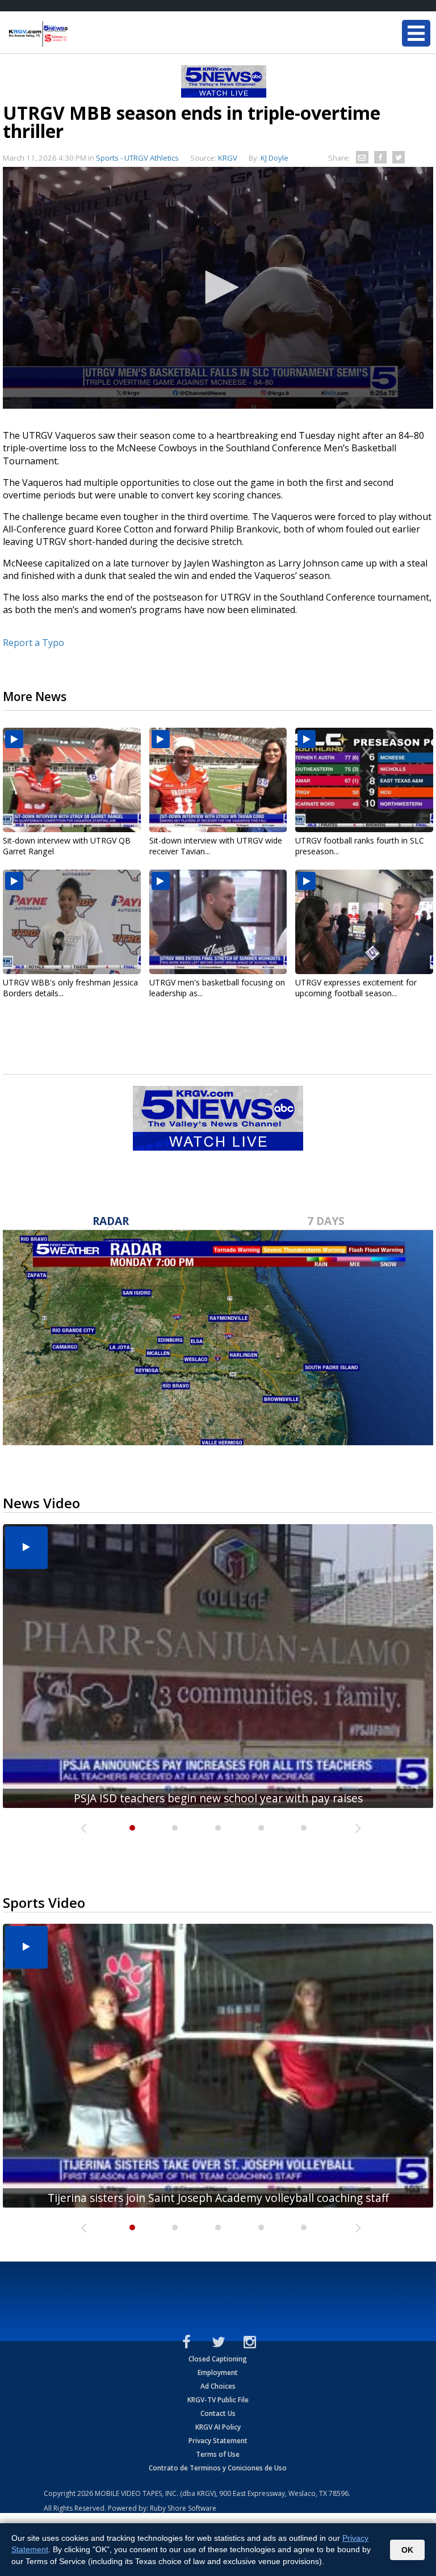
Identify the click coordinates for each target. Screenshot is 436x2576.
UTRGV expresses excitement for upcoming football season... (356, 988)
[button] (218, 287)
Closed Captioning (218, 2359)
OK (407, 2550)
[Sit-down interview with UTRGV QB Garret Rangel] (72, 780)
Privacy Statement (218, 2441)
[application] (218, 288)
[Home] (77, 34)
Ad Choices (218, 2386)
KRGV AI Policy (218, 2427)
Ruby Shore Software (183, 2508)
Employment (218, 2372)
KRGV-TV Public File (218, 2400)
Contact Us (218, 2413)
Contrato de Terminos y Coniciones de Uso (218, 2468)
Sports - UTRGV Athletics (137, 158)
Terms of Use (218, 2454)
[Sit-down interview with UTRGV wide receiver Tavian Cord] (218, 780)
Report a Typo (33, 643)
